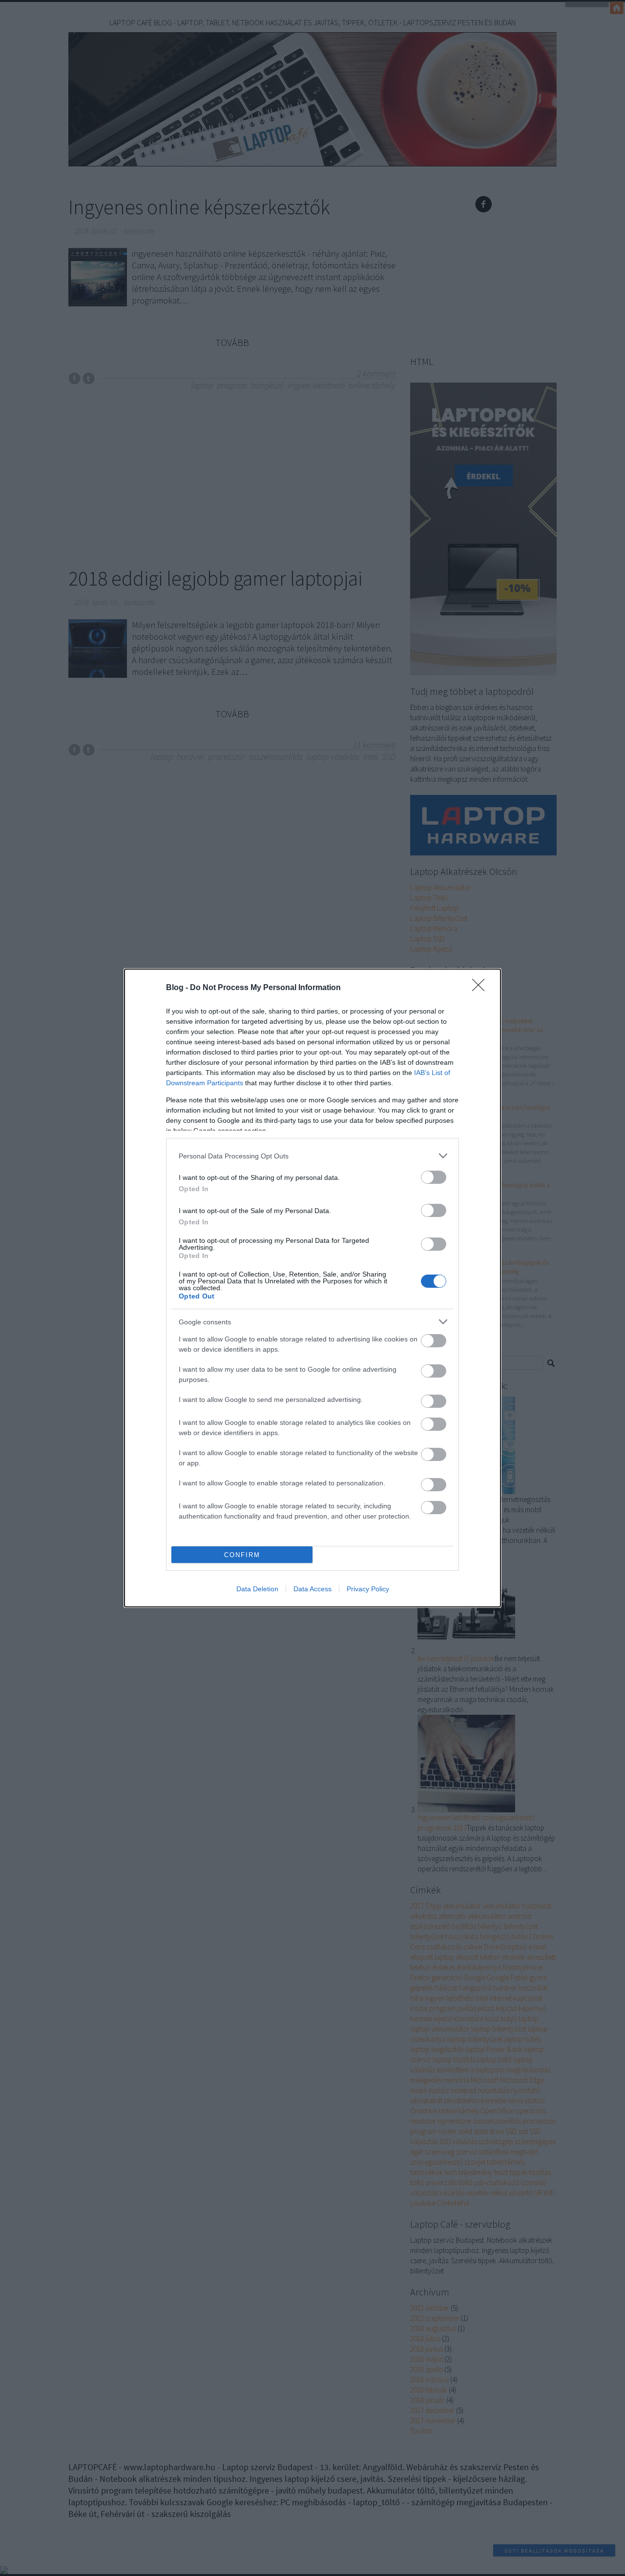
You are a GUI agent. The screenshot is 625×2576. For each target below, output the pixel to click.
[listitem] (312, 1156)
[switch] (434, 1177)
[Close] (481, 988)
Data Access (312, 1589)
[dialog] (312, 1288)
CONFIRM (242, 1555)
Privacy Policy (368, 1589)
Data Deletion (257, 1589)
